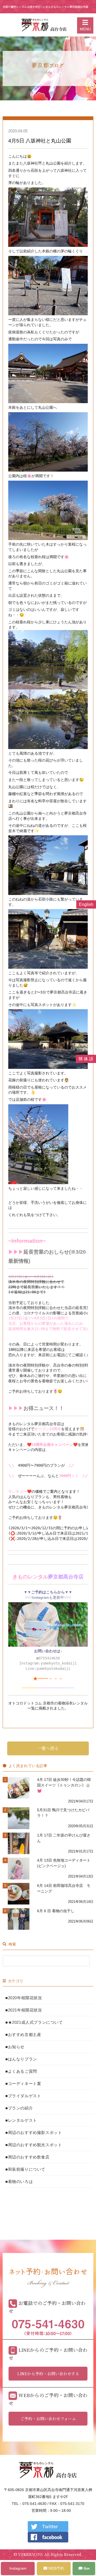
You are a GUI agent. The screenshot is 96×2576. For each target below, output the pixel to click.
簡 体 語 (86, 1059)
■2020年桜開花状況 (24, 1998)
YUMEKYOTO (30, 2554)
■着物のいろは (19, 2182)
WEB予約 (56, 2568)
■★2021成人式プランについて (34, 2022)
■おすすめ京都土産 (23, 2035)
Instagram (18, 2568)
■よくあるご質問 (21, 2071)
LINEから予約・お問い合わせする (48, 2373)
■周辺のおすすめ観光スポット (34, 2145)
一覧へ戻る (48, 1748)
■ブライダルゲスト (23, 2096)
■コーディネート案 (23, 2084)
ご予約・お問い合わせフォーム (48, 2418)
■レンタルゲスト (21, 2120)
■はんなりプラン (21, 2059)
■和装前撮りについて (25, 2169)
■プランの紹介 (19, 2108)
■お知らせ (15, 2047)
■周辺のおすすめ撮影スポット (34, 2133)
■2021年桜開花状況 (24, 2010)
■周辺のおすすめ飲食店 (27, 2157)
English (86, 904)
